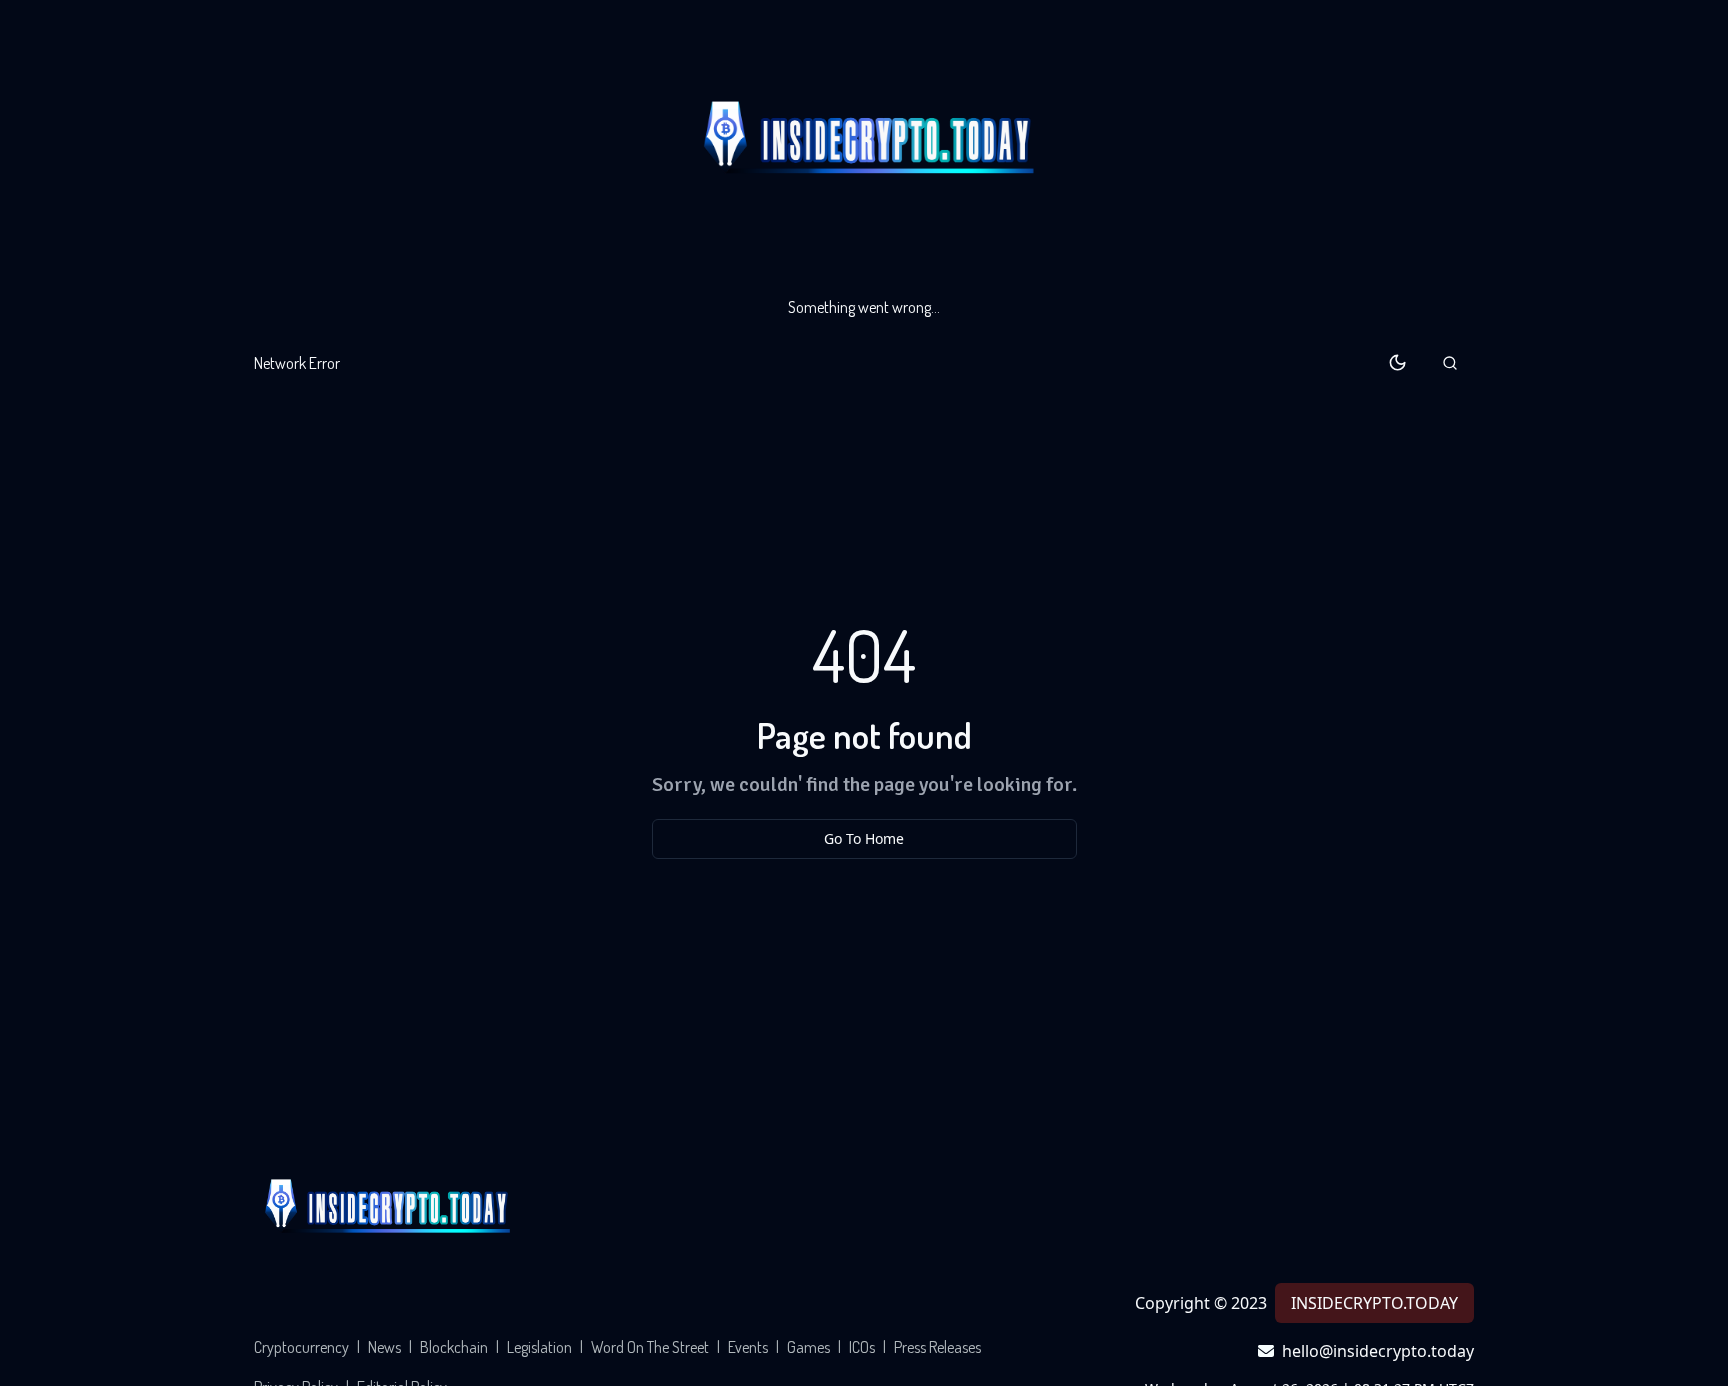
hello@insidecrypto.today (1378, 1351)
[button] (1450, 363)
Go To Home (864, 838)
